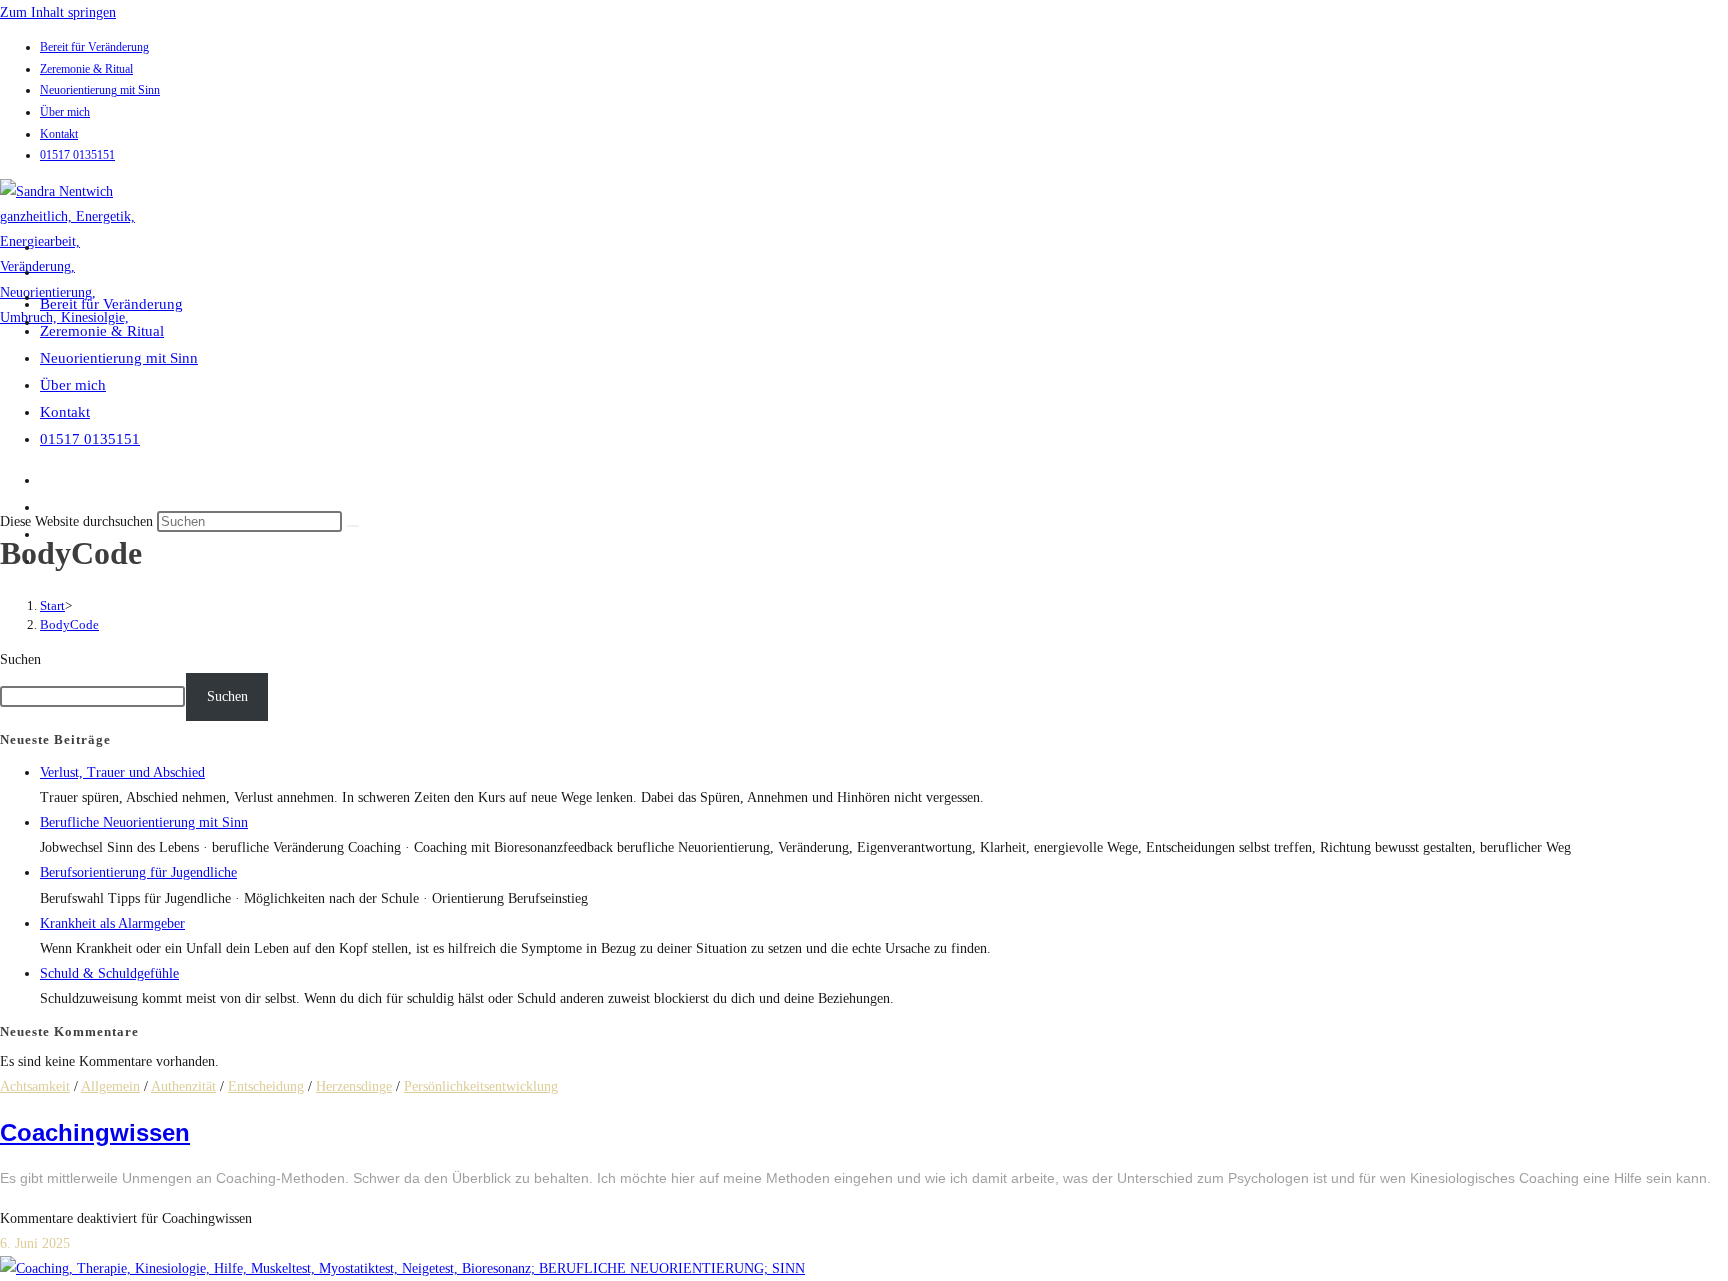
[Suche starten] (353, 526)
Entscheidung (266, 1086)
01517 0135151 (77, 155)
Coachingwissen (95, 1132)
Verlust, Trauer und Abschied (122, 772)
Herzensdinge (354, 1086)
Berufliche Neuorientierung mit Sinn (144, 822)
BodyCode (69, 624)
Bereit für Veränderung (94, 47)
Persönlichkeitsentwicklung (481, 1086)
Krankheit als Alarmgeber (112, 923)
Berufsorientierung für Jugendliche (138, 872)
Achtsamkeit (35, 1086)
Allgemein (110, 1086)
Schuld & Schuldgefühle (109, 973)
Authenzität (183, 1086)
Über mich (65, 112)
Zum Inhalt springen (58, 12)
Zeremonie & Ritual (86, 69)
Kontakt (59, 134)
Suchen (20, 659)
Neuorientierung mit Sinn (100, 90)
